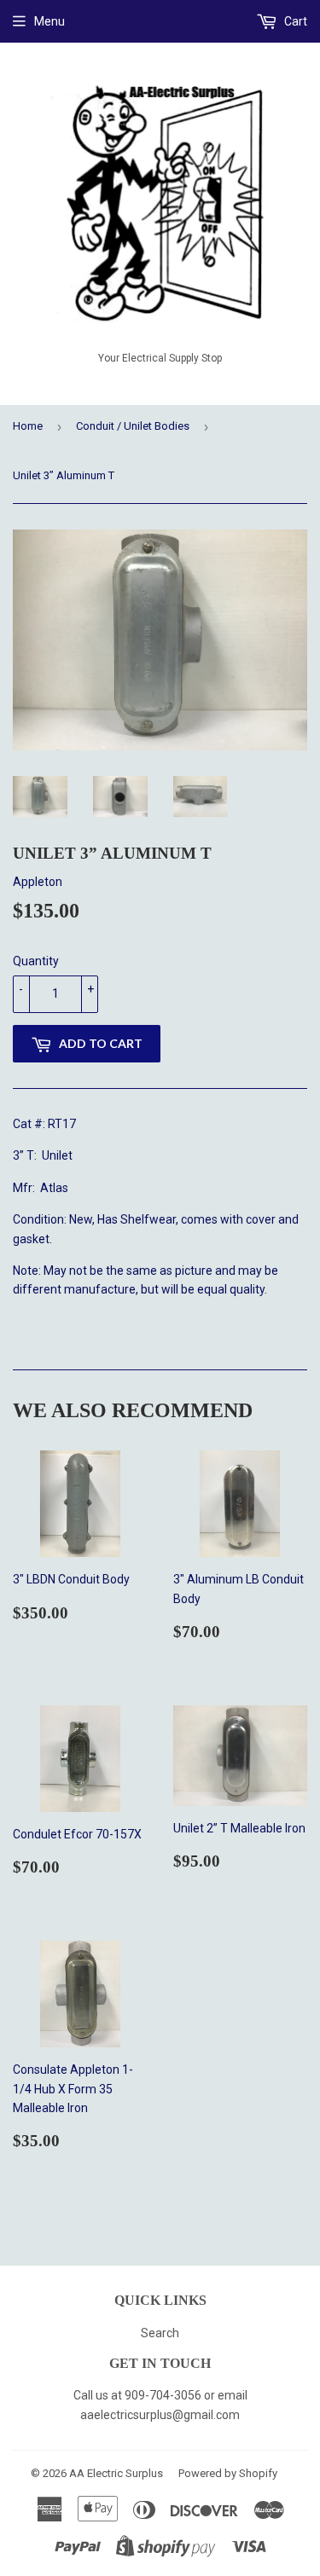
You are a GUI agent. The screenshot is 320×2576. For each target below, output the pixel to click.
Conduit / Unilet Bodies (133, 426)
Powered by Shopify (228, 2473)
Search (160, 2333)
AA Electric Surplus (116, 2473)
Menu (49, 21)
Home (28, 426)
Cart (294, 21)
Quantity (36, 961)
